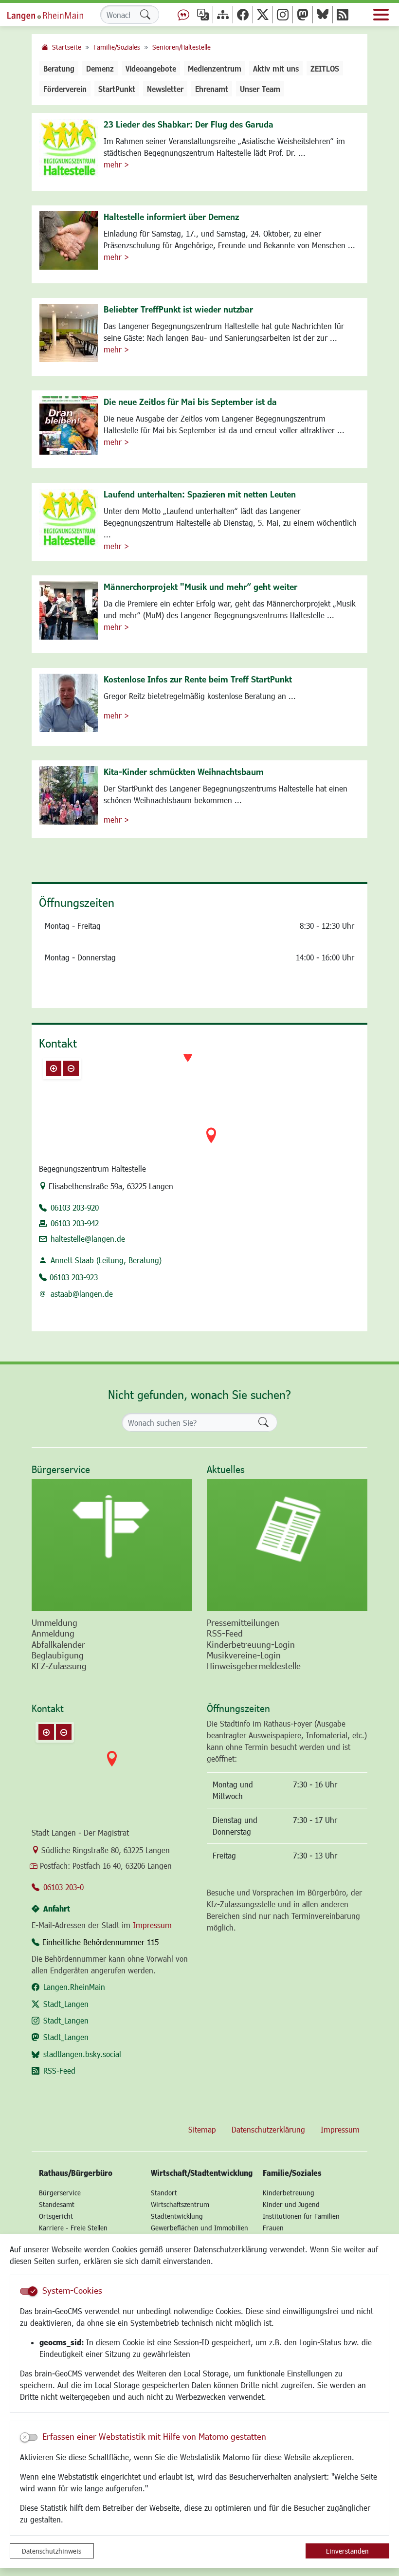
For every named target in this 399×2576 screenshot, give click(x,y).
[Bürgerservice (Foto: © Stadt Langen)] (112, 1545)
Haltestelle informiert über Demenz (171, 217)
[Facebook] (243, 14)
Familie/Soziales (117, 47)
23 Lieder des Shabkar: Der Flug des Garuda (189, 124)
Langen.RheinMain (74, 1987)
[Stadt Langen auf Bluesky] (323, 14)
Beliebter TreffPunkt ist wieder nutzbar (178, 309)
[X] (263, 14)
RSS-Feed (59, 2070)
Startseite (67, 47)
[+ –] (199, 1103)
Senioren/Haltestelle (181, 47)
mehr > (116, 164)
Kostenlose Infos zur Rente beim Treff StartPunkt (198, 679)
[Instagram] (283, 14)
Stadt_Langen (66, 2004)
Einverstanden (347, 2551)
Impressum (152, 1925)
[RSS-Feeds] (343, 14)
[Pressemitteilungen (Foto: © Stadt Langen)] (287, 1545)
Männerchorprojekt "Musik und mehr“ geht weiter (200, 587)
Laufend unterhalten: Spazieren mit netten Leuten (200, 494)
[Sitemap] (223, 14)
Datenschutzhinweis (52, 2551)
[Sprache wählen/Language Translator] (203, 14)
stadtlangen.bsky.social (82, 2054)
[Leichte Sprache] (183, 14)
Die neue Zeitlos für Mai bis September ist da (190, 402)
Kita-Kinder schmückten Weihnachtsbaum (184, 772)
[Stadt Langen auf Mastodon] (303, 14)
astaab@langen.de (82, 1294)
